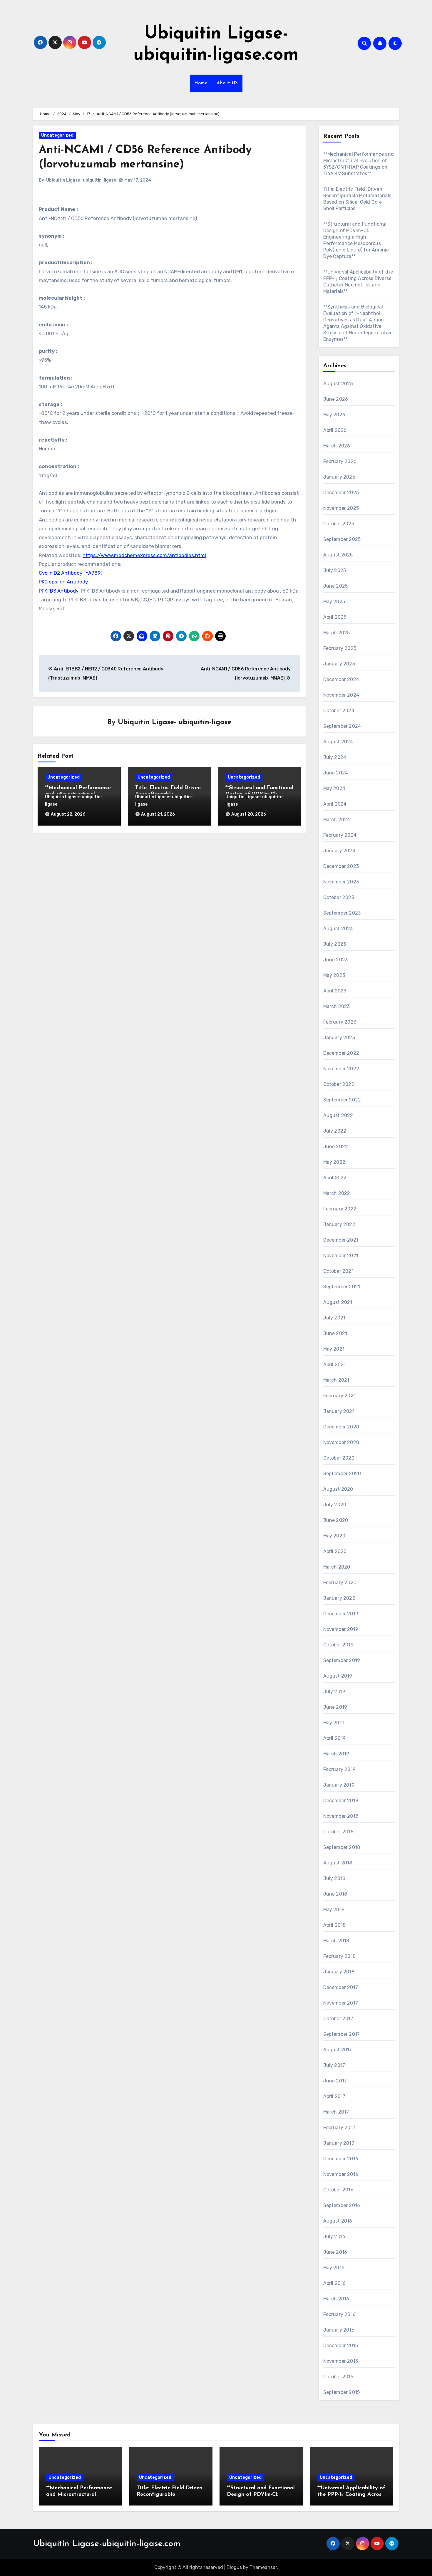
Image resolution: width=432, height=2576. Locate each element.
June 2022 (336, 1147)
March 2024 (337, 820)
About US (227, 83)
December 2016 (341, 2159)
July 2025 (335, 570)
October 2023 (339, 897)
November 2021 (341, 1256)
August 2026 (338, 384)
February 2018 (340, 1956)
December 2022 (341, 1053)
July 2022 (335, 1131)
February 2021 (340, 1396)
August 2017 (338, 2050)
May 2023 (334, 975)
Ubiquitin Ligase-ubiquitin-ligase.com (107, 2544)
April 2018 (335, 1925)
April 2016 (335, 2283)
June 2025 (336, 586)
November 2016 (341, 2174)
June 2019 (335, 1707)
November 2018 (341, 1816)
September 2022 (342, 1100)
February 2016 (340, 2314)
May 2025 (334, 602)
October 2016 (338, 2190)
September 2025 (342, 539)
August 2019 (338, 1676)
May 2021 (334, 1349)
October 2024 (339, 711)
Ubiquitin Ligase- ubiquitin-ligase (81, 180)
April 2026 (335, 430)
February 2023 (340, 1022)
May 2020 (334, 1536)
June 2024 (336, 773)
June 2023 (336, 960)
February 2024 (340, 835)
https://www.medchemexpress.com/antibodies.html (144, 555)
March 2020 (337, 1567)
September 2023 (342, 913)
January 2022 (339, 1224)
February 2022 (340, 1209)
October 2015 (338, 2377)
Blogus (234, 2567)
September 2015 (342, 2392)
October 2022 (339, 1084)
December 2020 (341, 1427)
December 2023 (341, 866)
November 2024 (341, 695)
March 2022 (337, 1193)
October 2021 (338, 1271)
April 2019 (335, 1738)
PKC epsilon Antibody (63, 582)
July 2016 (334, 2237)
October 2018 (338, 1832)
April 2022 (335, 1178)
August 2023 (338, 929)
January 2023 (339, 1038)
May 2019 (334, 1723)
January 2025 (339, 664)
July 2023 (335, 944)
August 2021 (338, 1302)
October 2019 (338, 1645)
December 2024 (341, 679)
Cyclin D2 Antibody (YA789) (71, 573)
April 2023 (335, 991)
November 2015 (341, 2361)
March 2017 (336, 2112)
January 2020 (339, 1598)
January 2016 (339, 2330)
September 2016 (342, 2205)
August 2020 (338, 1489)
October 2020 (339, 1458)
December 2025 (341, 493)
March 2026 (337, 446)
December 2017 (341, 1987)
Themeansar (263, 2567)
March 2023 (337, 1006)
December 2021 (341, 1240)
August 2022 (338, 1115)
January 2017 (339, 2143)
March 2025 (337, 633)
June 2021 (335, 1333)
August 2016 (338, 2221)
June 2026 (336, 399)
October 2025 (339, 524)
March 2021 (336, 1380)
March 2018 (336, 1941)
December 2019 (341, 1614)
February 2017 (339, 2128)
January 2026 (339, 477)
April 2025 (335, 617)
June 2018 (335, 1894)
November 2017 (341, 2003)
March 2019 (336, 1754)
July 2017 (334, 2065)
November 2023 (341, 882)
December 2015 (341, 2346)
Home (201, 83)
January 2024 (339, 851)
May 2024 (334, 788)
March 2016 (336, 2299)
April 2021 (335, 1365)
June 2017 (335, 2081)
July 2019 (334, 1692)
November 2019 (341, 1629)
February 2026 (340, 461)
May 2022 (334, 1162)
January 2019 (339, 1785)
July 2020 (335, 1505)
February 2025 (340, 648)
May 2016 (334, 2268)
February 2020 (340, 1583)
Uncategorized (57, 135)
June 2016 (335, 2252)
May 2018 (334, 1910)
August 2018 (338, 1863)
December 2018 (341, 1801)
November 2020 (341, 1442)
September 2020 (342, 1474)
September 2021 (342, 1287)
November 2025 (341, 508)
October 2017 (338, 2019)
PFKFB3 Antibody (59, 591)
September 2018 (342, 1847)
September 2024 (342, 726)
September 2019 (342, 1660)
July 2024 (335, 757)
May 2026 (334, 415)
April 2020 (335, 1551)
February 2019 (340, 1769)
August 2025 (338, 555)
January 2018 (339, 1972)
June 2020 (336, 1520)
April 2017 (334, 2096)
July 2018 (334, 1878)
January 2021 (339, 1411)
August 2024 (338, 742)
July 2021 (334, 1318)
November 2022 (341, 1069)
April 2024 (335, 804)
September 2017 (342, 2034)
